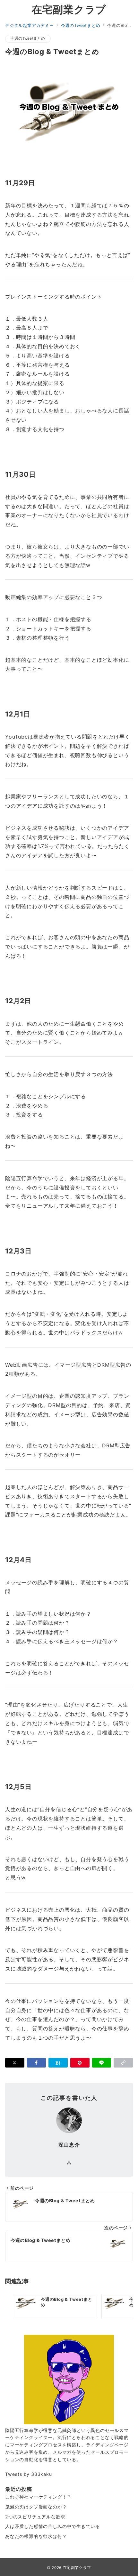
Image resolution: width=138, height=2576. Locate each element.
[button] (123, 2063)
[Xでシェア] (15, 2063)
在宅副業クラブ (69, 10)
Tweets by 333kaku (29, 2474)
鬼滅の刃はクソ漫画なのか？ (36, 2507)
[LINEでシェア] (102, 2063)
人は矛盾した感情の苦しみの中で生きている (53, 2526)
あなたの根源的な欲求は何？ (36, 2536)
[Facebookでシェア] (37, 2063)
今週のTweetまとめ (28, 38)
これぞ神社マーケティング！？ (38, 2497)
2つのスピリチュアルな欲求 (35, 2517)
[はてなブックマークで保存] (58, 2063)
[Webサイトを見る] (69, 2163)
